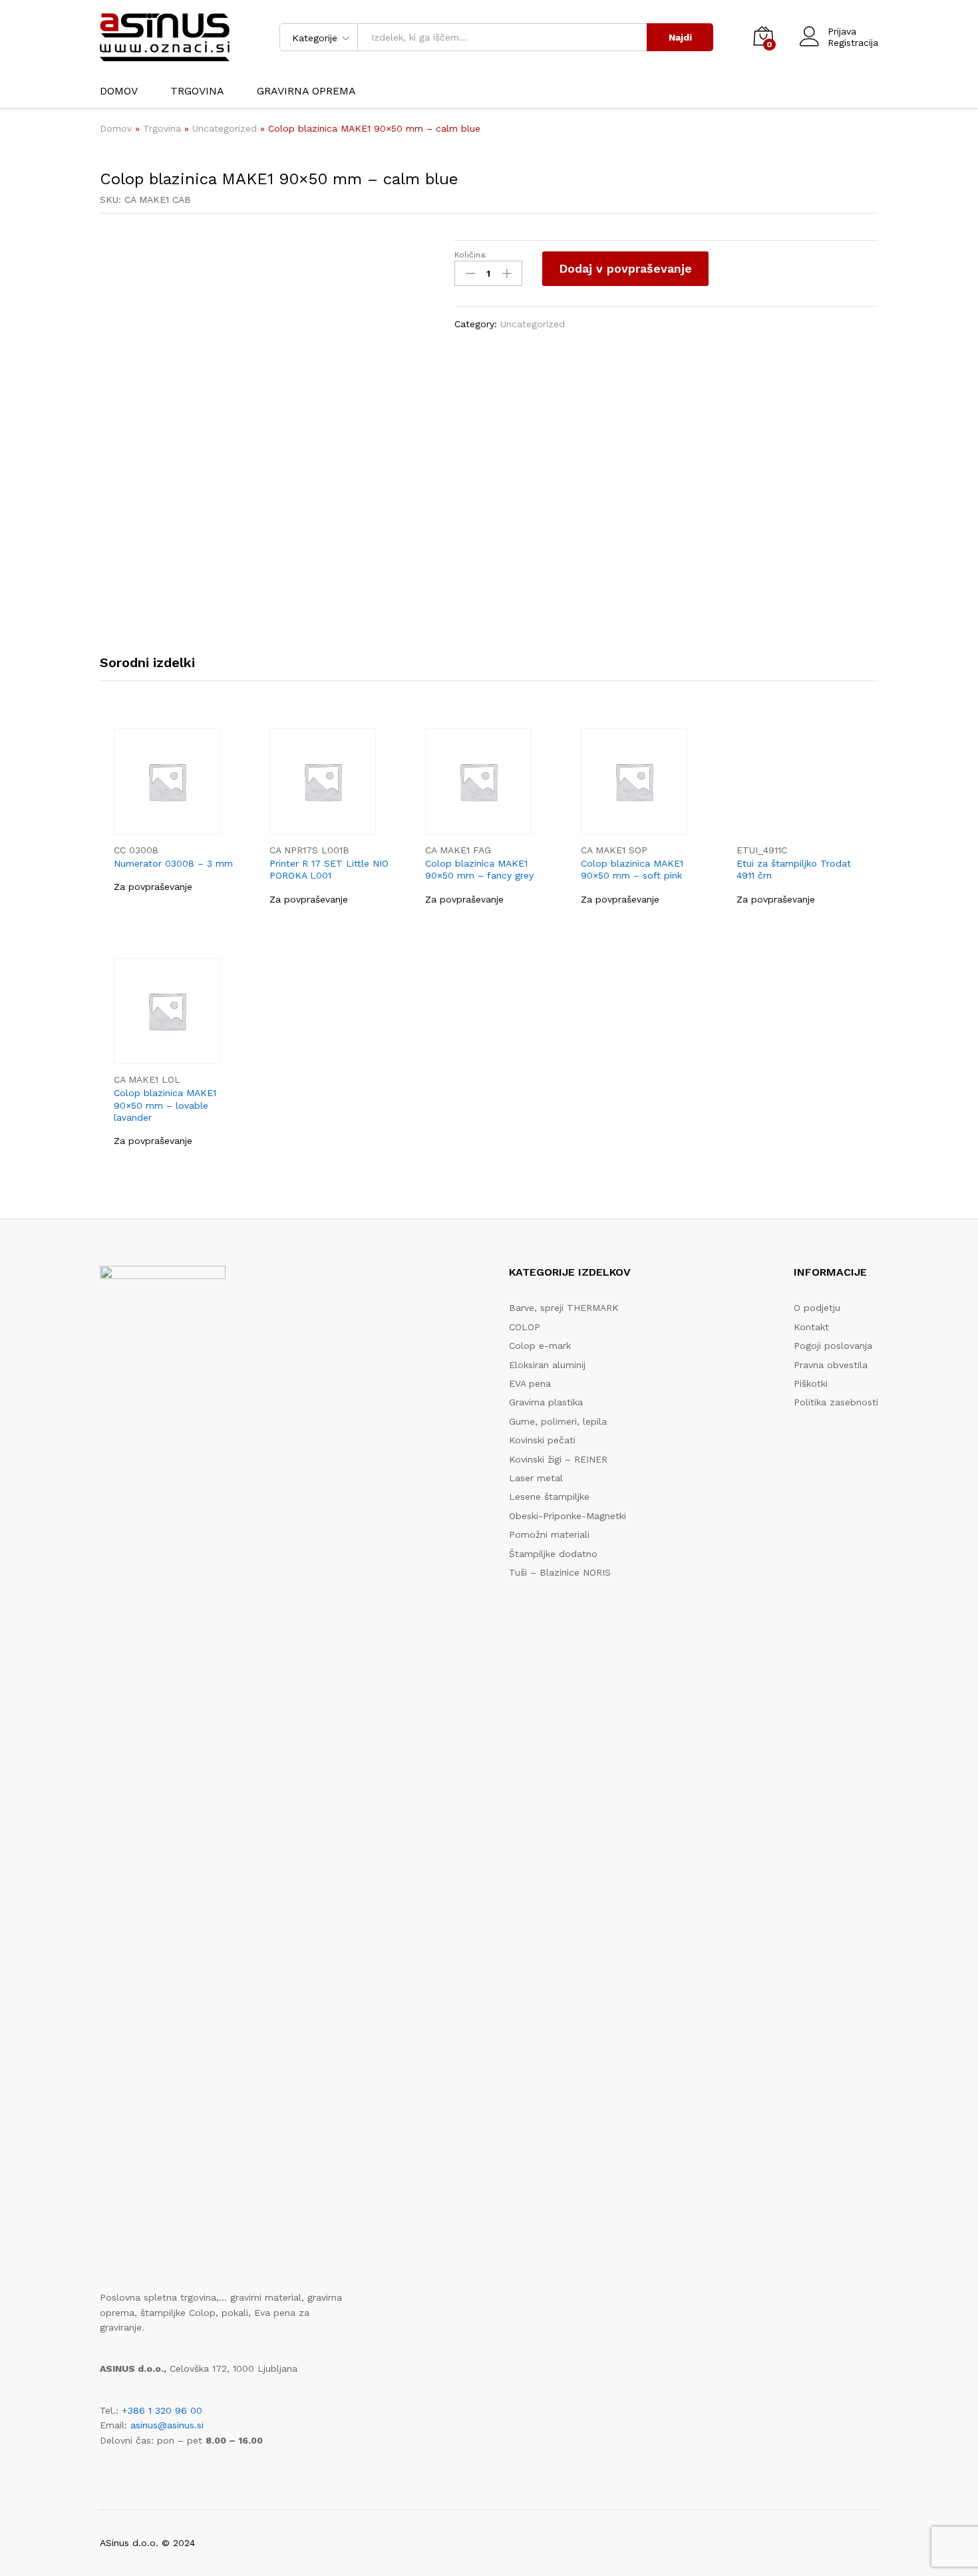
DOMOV (119, 91)
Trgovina (162, 128)
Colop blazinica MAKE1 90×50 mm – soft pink (632, 869)
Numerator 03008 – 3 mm (173, 863)
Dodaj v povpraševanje (625, 268)
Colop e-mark (540, 1346)
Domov (116, 128)
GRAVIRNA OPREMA (306, 91)
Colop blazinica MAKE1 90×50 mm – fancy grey (479, 869)
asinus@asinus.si (167, 2425)
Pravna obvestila (831, 1365)
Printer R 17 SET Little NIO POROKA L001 (329, 869)
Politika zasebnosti (836, 1402)
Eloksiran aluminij (547, 1365)
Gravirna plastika (546, 1402)
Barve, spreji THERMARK (564, 1308)
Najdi (680, 37)
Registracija (853, 43)
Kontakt (811, 1327)
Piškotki (811, 1383)
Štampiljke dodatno (553, 1554)
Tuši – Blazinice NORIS (560, 1572)
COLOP (525, 1327)
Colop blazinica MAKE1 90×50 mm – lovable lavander (165, 1105)
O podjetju (817, 1308)
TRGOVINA (197, 91)
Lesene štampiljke (549, 1497)
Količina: (471, 255)
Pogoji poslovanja (833, 1346)
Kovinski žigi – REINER (558, 1459)
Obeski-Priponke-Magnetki (568, 1516)
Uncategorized (225, 128)
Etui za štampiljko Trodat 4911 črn (794, 869)
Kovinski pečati (542, 1440)
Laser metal (536, 1478)
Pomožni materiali (549, 1534)
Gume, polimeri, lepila (558, 1421)
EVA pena (530, 1383)
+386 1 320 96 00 (162, 2410)
